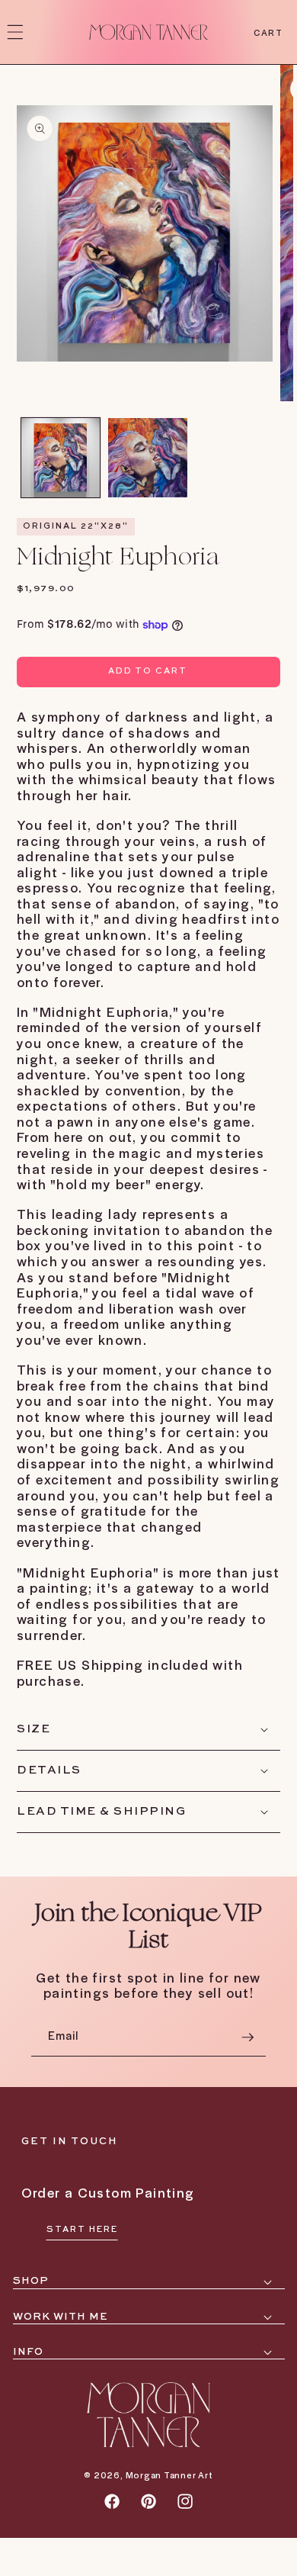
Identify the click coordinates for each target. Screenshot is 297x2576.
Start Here (82, 2230)
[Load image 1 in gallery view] (61, 458)
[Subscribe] (247, 2037)
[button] (15, 32)
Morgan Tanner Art (169, 2475)
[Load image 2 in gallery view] (148, 458)
